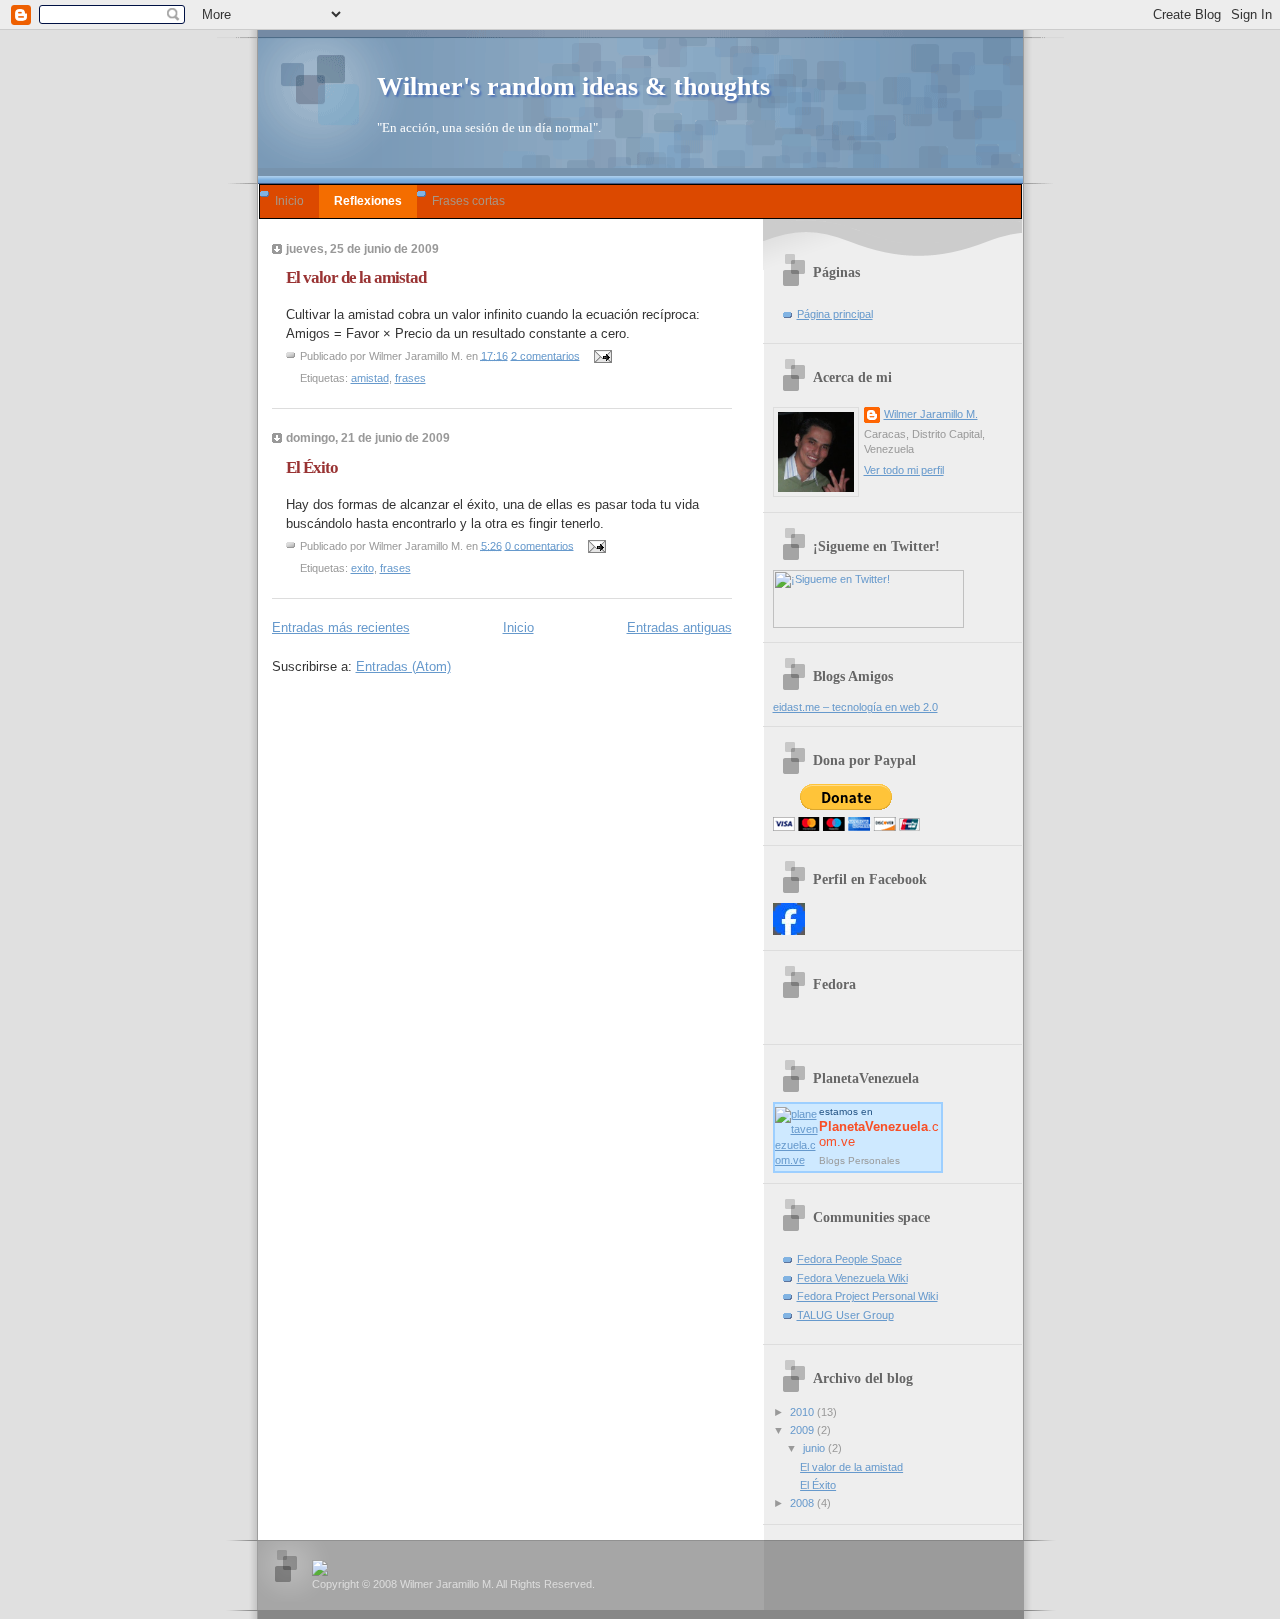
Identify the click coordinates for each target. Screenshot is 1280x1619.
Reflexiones (368, 200)
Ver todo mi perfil (904, 470)
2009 (803, 1430)
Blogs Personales (859, 1160)
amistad (370, 378)
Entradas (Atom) (403, 666)
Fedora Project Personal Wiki (867, 1296)
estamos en (879, 1127)
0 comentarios (539, 545)
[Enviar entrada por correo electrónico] (601, 355)
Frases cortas (468, 200)
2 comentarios (545, 355)
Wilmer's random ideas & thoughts (573, 86)
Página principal (835, 314)
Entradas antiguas (679, 627)
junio (815, 1448)
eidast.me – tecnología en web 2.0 (855, 707)
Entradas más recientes (341, 627)
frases (410, 378)
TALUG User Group (845, 1315)
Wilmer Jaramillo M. (931, 414)
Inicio (289, 200)
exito (362, 568)
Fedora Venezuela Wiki (852, 1278)
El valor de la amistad (356, 277)
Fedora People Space (849, 1259)
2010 (803, 1412)
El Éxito (312, 467)
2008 (803, 1503)
